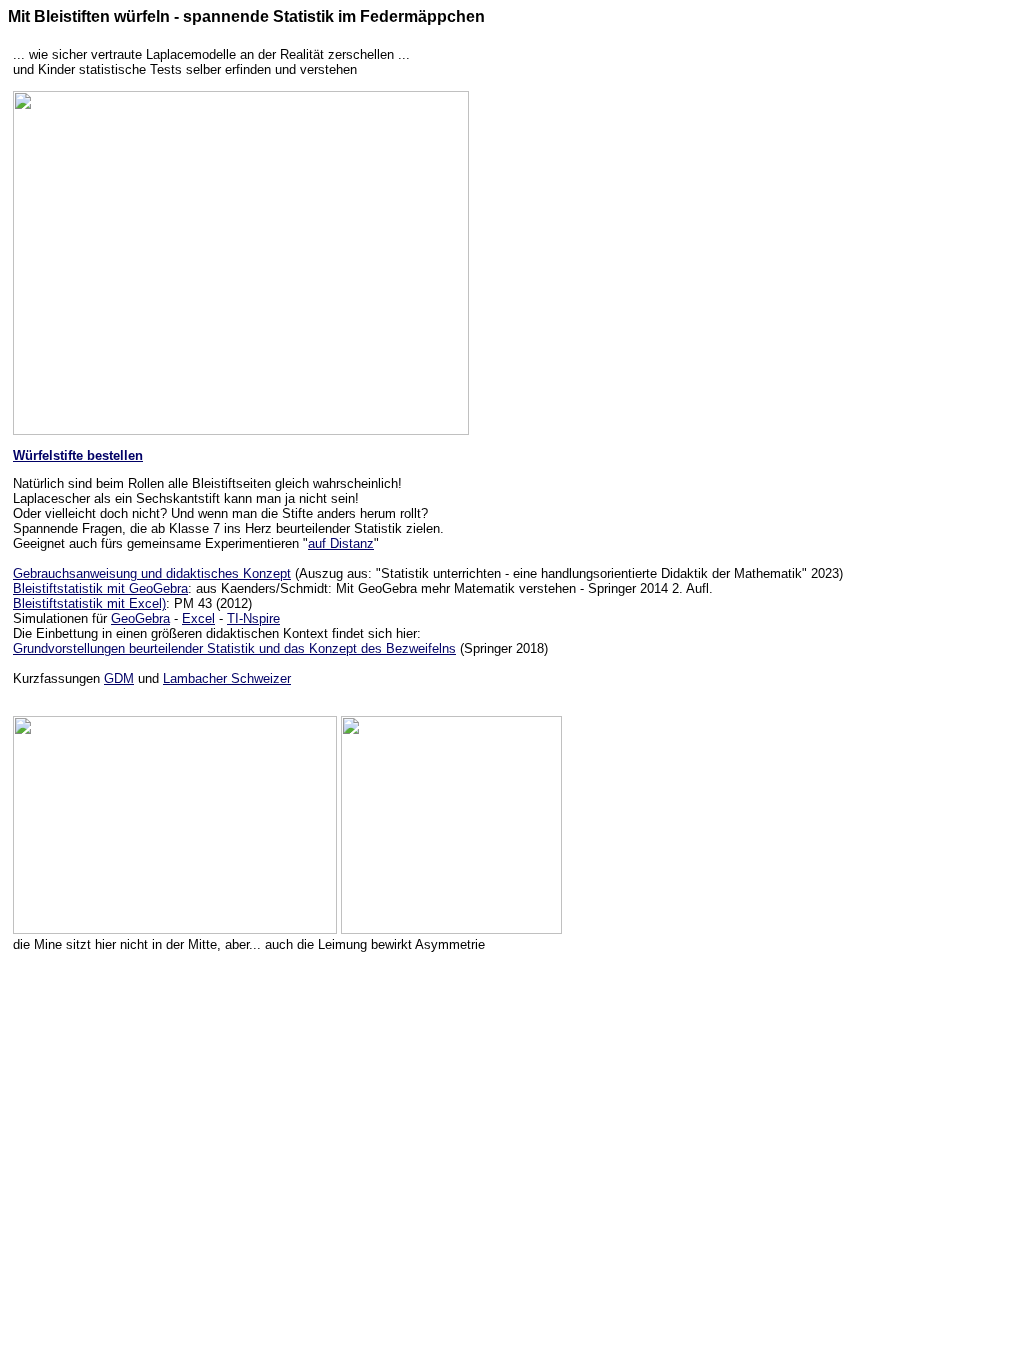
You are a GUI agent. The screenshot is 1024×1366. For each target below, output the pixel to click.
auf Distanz (341, 543)
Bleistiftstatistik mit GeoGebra (100, 588)
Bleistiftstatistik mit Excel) (89, 603)
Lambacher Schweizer (227, 678)
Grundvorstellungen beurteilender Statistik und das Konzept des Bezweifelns (234, 648)
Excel (198, 618)
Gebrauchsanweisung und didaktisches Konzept (152, 573)
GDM (119, 678)
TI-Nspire (253, 618)
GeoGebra (140, 618)
